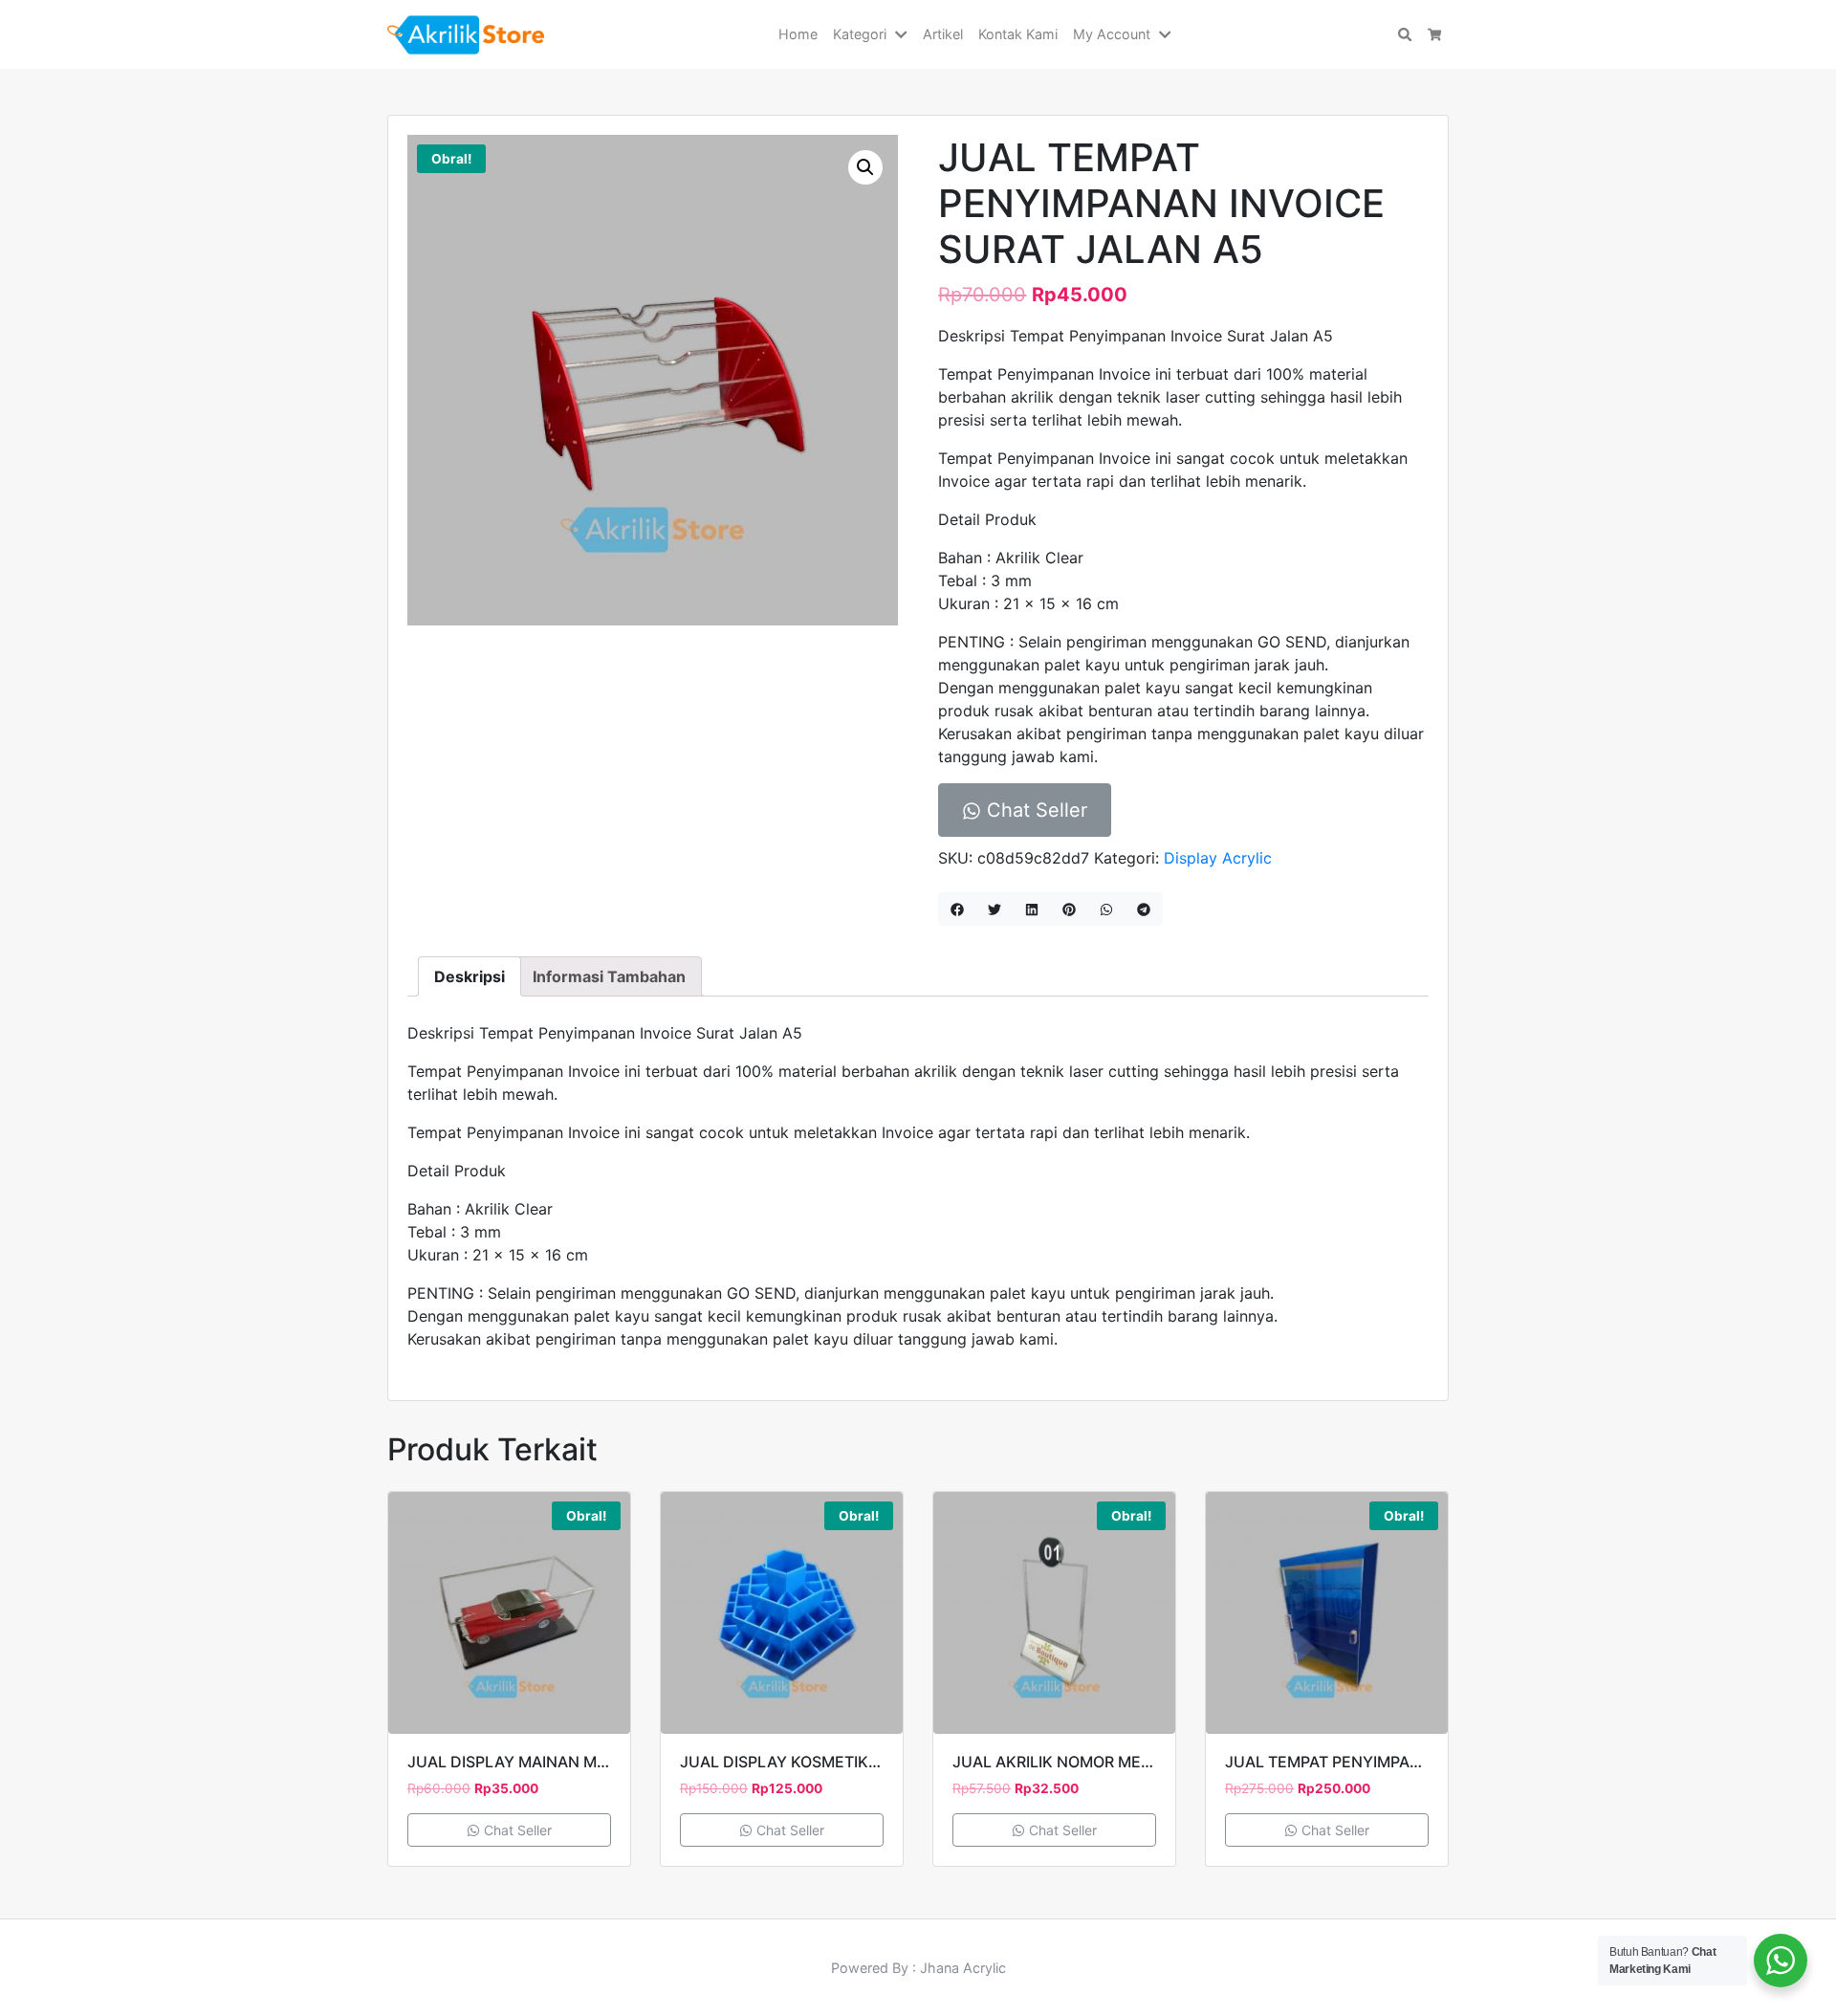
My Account (1112, 34)
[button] (905, 34)
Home (798, 34)
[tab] (470, 976)
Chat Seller (1034, 810)
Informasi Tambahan (609, 976)
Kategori (860, 34)
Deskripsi (470, 976)
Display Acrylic (1218, 858)
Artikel (943, 34)
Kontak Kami (1018, 34)
